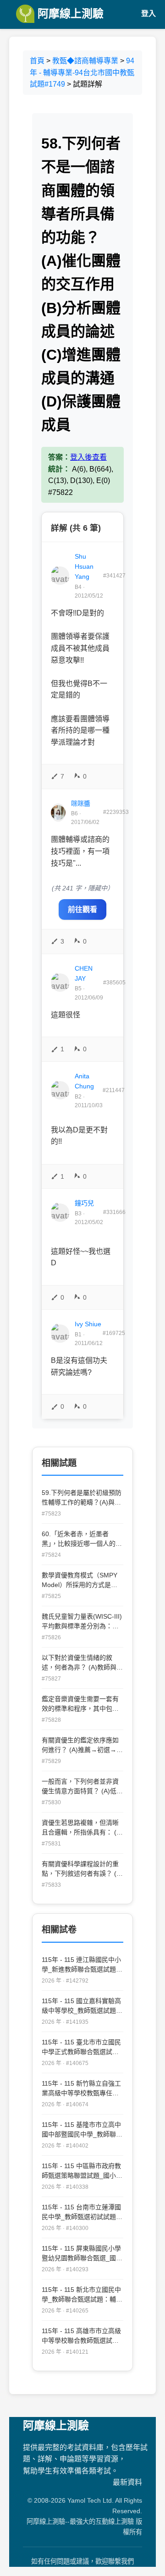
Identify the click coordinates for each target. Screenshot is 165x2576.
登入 (148, 14)
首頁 (37, 61)
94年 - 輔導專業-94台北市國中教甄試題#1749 (82, 72)
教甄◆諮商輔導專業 (85, 61)
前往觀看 (82, 909)
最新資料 (127, 2482)
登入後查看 (88, 457)
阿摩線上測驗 (69, 14)
